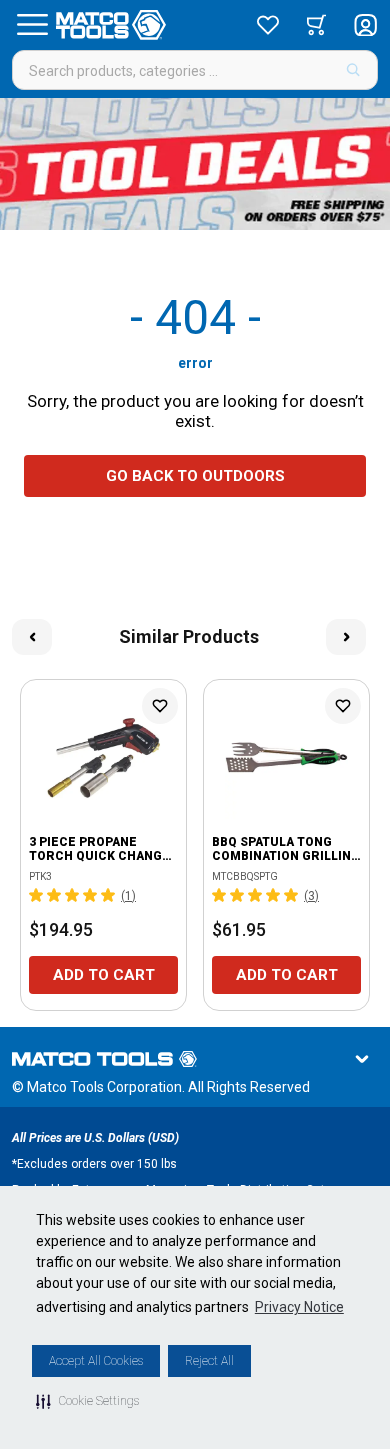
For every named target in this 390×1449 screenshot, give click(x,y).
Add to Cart (104, 975)
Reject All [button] (209, 1361)
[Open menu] (32, 25)
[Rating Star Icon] (37, 895)
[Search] (353, 70)
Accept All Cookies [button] (96, 1361)
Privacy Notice (299, 1307)
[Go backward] (32, 637)
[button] (87, 1401)
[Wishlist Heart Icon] (160, 706)
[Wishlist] (268, 25)
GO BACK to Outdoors (195, 476)
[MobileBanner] (195, 164)
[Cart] (316, 25)
